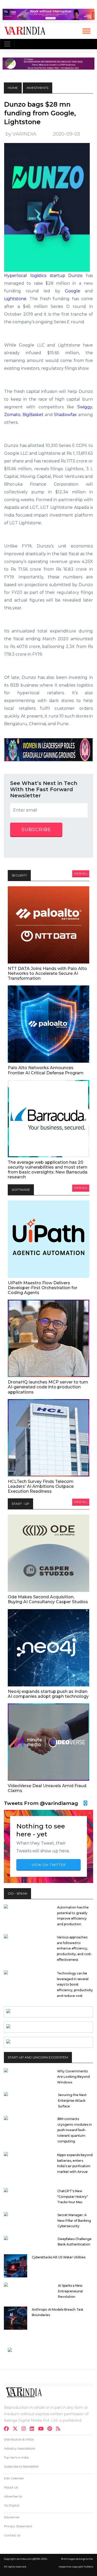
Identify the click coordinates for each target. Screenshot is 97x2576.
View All (81, 873)
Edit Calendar (14, 2478)
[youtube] (42, 2429)
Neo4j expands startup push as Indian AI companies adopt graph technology (48, 1694)
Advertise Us (13, 2496)
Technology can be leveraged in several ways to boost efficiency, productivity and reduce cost (75, 1984)
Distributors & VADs (19, 2439)
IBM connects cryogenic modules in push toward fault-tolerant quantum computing (75, 2130)
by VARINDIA (21, 134)
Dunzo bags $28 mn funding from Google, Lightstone (40, 113)
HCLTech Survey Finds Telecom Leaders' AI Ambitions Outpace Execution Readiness (41, 1486)
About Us (11, 2487)
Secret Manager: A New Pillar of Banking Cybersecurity (74, 2220)
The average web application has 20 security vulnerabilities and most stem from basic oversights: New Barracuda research (48, 1170)
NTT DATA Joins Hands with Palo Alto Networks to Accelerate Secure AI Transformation (47, 973)
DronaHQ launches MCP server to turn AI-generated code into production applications (48, 1387)
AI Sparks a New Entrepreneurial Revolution (70, 2291)
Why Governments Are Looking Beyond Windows (73, 2077)
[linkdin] (33, 2429)
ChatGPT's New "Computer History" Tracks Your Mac (73, 2197)
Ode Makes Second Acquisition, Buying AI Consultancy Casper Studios (48, 1599)
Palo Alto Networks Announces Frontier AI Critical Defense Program (46, 1070)
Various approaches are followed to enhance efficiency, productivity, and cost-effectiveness (74, 1948)
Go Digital (12, 2505)
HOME (13, 88)
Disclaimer (12, 2517)
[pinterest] (51, 2429)
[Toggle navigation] (7, 44)
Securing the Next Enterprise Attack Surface (72, 2100)
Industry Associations (20, 2448)
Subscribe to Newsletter (21, 2466)
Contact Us (12, 2535)
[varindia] (60, 2429)
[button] (86, 30)
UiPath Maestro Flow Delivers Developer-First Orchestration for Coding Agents (43, 1288)
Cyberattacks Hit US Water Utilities (59, 2257)
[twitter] (17, 2429)
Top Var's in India (16, 2457)
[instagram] (25, 2429)
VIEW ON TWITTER (49, 1865)
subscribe (36, 830)
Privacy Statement (18, 2526)
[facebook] (8, 2429)
